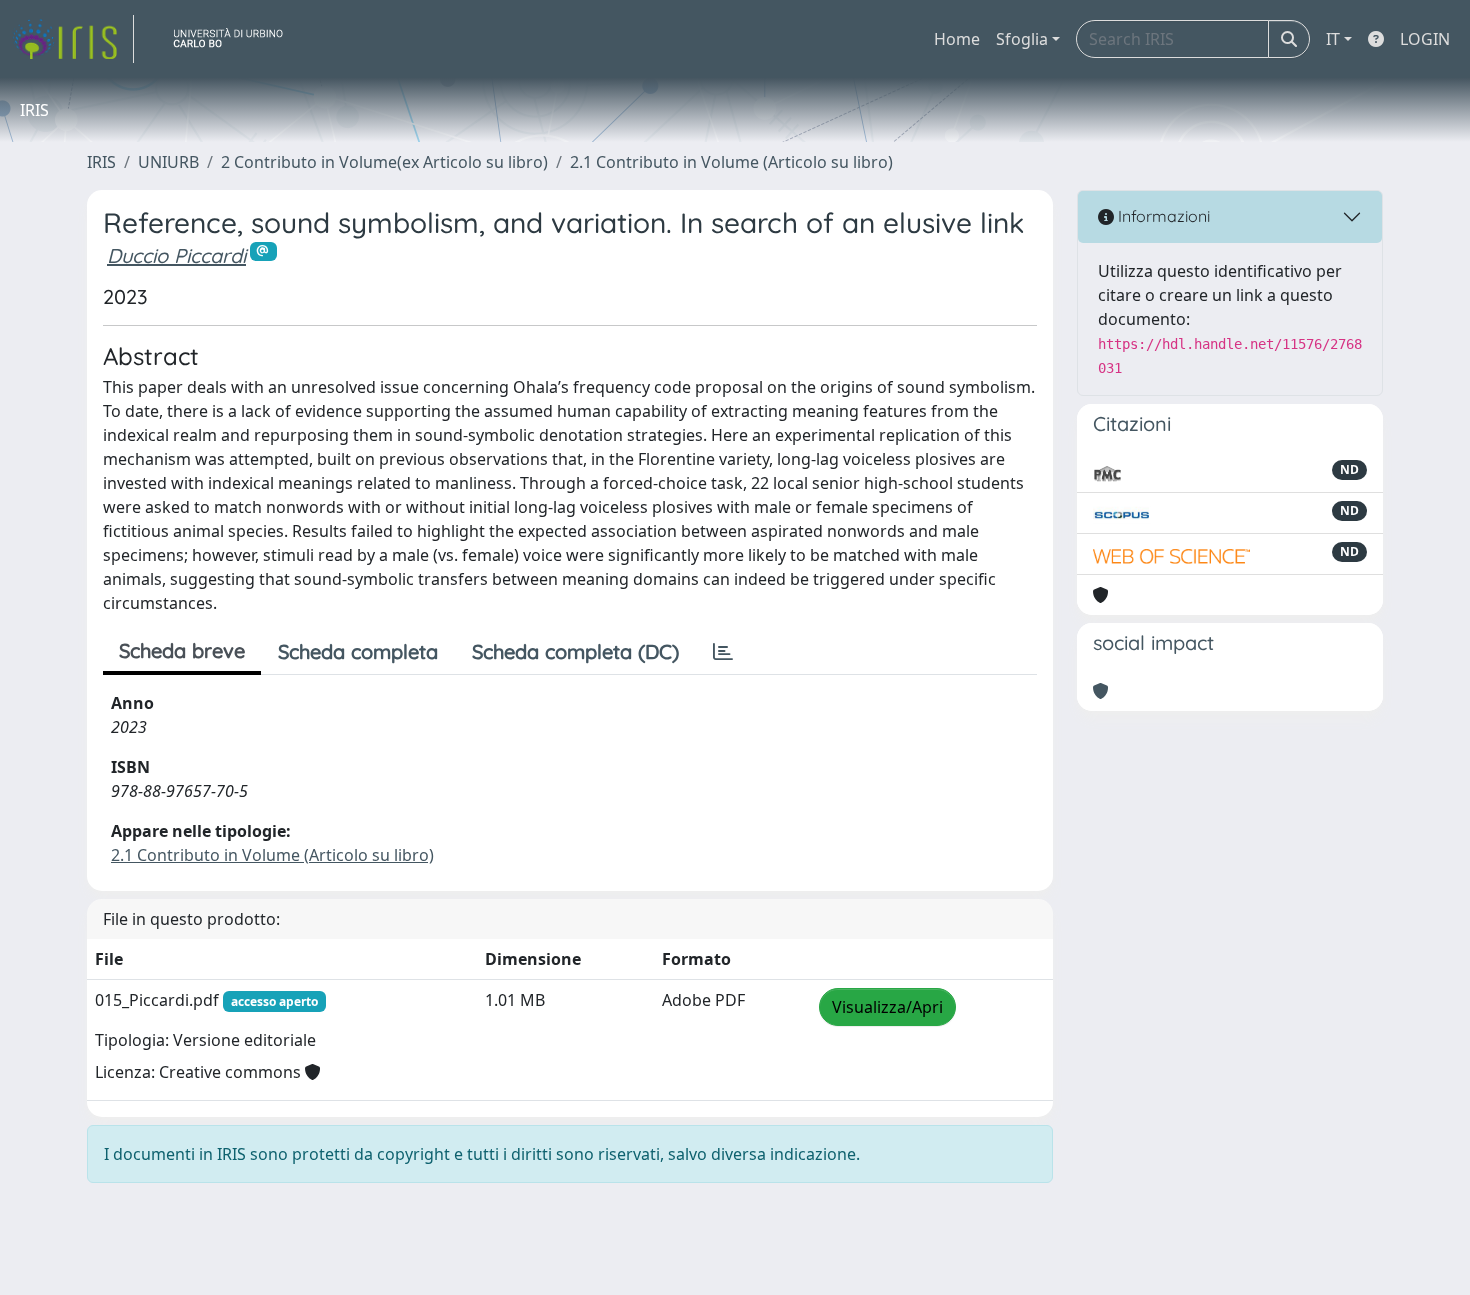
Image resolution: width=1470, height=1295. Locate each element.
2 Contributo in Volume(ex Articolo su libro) (384, 162)
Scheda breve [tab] (182, 650)
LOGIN (1425, 39)
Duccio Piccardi (176, 255)
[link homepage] (73, 39)
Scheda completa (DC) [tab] (575, 651)
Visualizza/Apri (887, 1007)
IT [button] (1333, 39)
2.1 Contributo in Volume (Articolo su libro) (731, 162)
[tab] (723, 652)
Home (957, 39)
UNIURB (168, 162)
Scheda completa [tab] (358, 651)
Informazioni (1162, 216)
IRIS (101, 162)
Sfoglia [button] (1022, 39)
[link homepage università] (236, 39)
